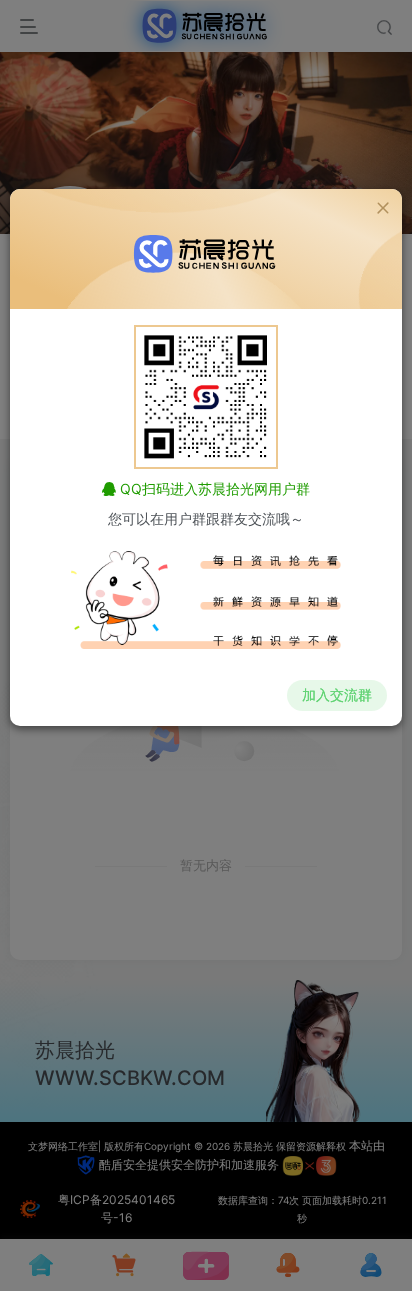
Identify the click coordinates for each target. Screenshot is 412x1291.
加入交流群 (337, 694)
